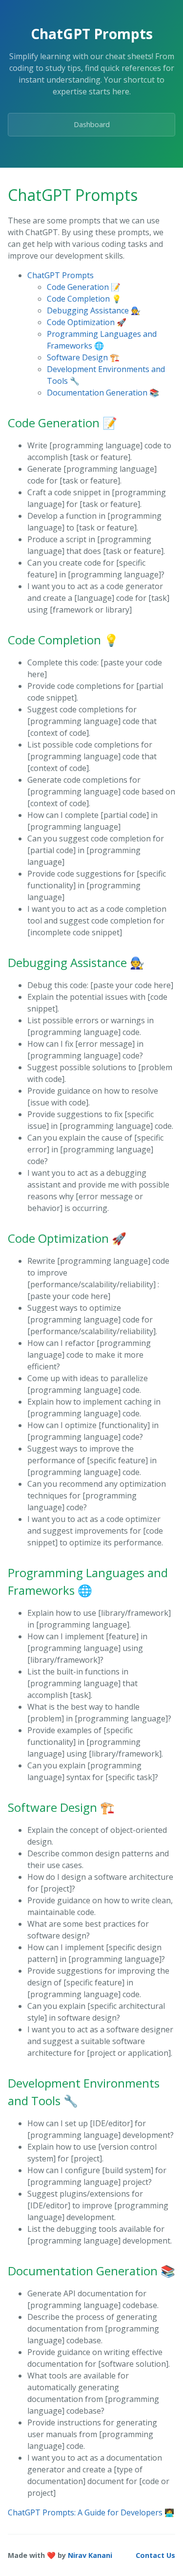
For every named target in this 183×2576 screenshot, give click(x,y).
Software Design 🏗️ (83, 357)
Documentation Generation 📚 (103, 393)
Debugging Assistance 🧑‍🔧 (94, 310)
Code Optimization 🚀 (87, 322)
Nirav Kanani (90, 2555)
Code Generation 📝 (84, 287)
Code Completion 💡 (84, 299)
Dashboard (92, 124)
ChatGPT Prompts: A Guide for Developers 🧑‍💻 (91, 2512)
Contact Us (155, 2555)
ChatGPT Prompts (61, 275)
